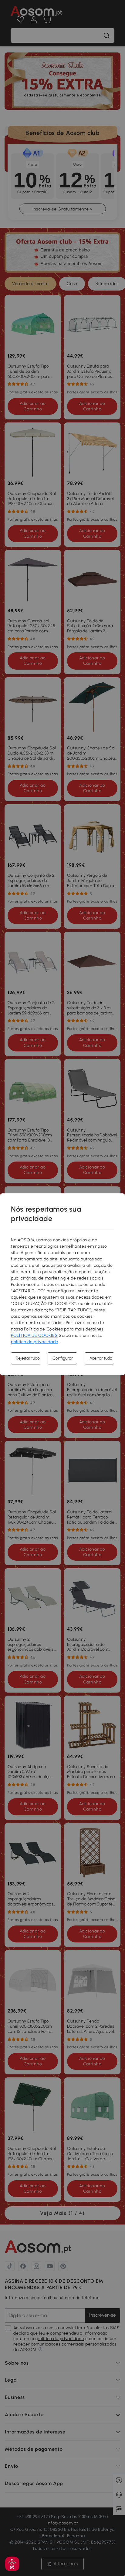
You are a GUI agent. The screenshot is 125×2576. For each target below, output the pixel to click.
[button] (12, 2564)
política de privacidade (35, 1342)
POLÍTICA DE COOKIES (34, 1335)
